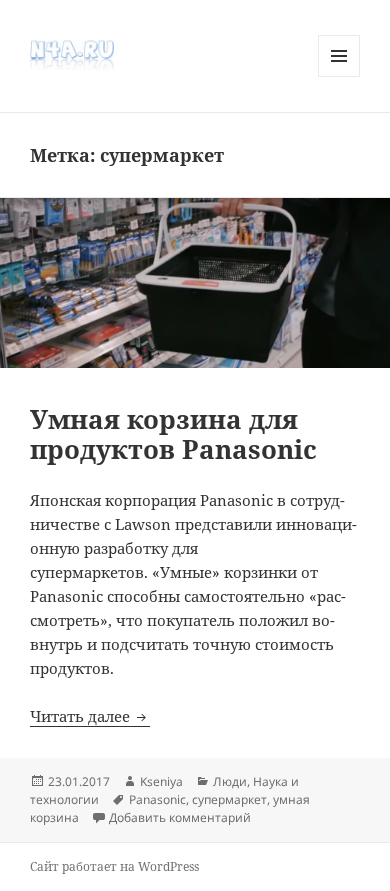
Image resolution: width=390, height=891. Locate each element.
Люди (230, 781)
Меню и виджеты (339, 76)
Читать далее (90, 716)
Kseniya (161, 781)
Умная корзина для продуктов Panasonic (173, 434)
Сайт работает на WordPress (114, 866)
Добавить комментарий (180, 817)
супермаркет (229, 799)
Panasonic (157, 799)
